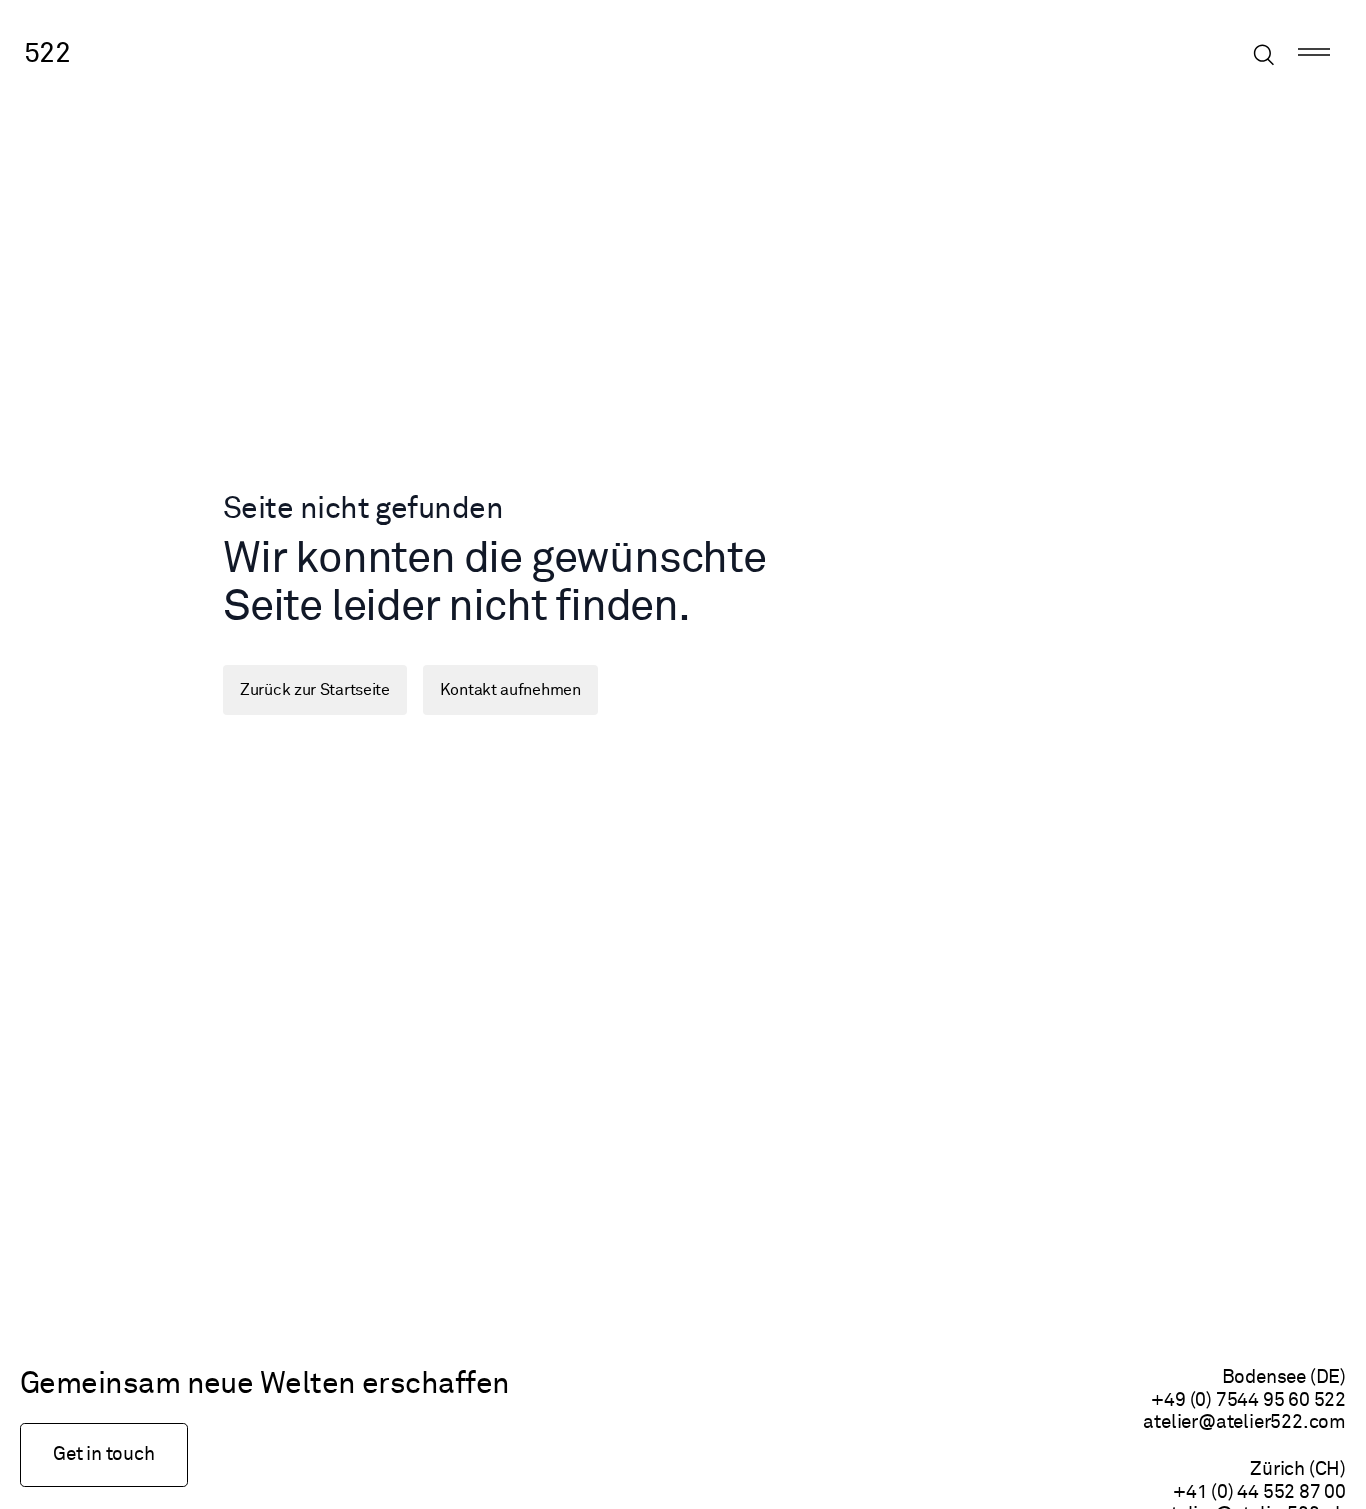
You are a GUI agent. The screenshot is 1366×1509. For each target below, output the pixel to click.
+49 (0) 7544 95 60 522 (1248, 1400)
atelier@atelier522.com (1244, 1422)
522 (47, 54)
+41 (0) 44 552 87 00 (1259, 1492)
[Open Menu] (1314, 55)
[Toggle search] (1264, 55)
